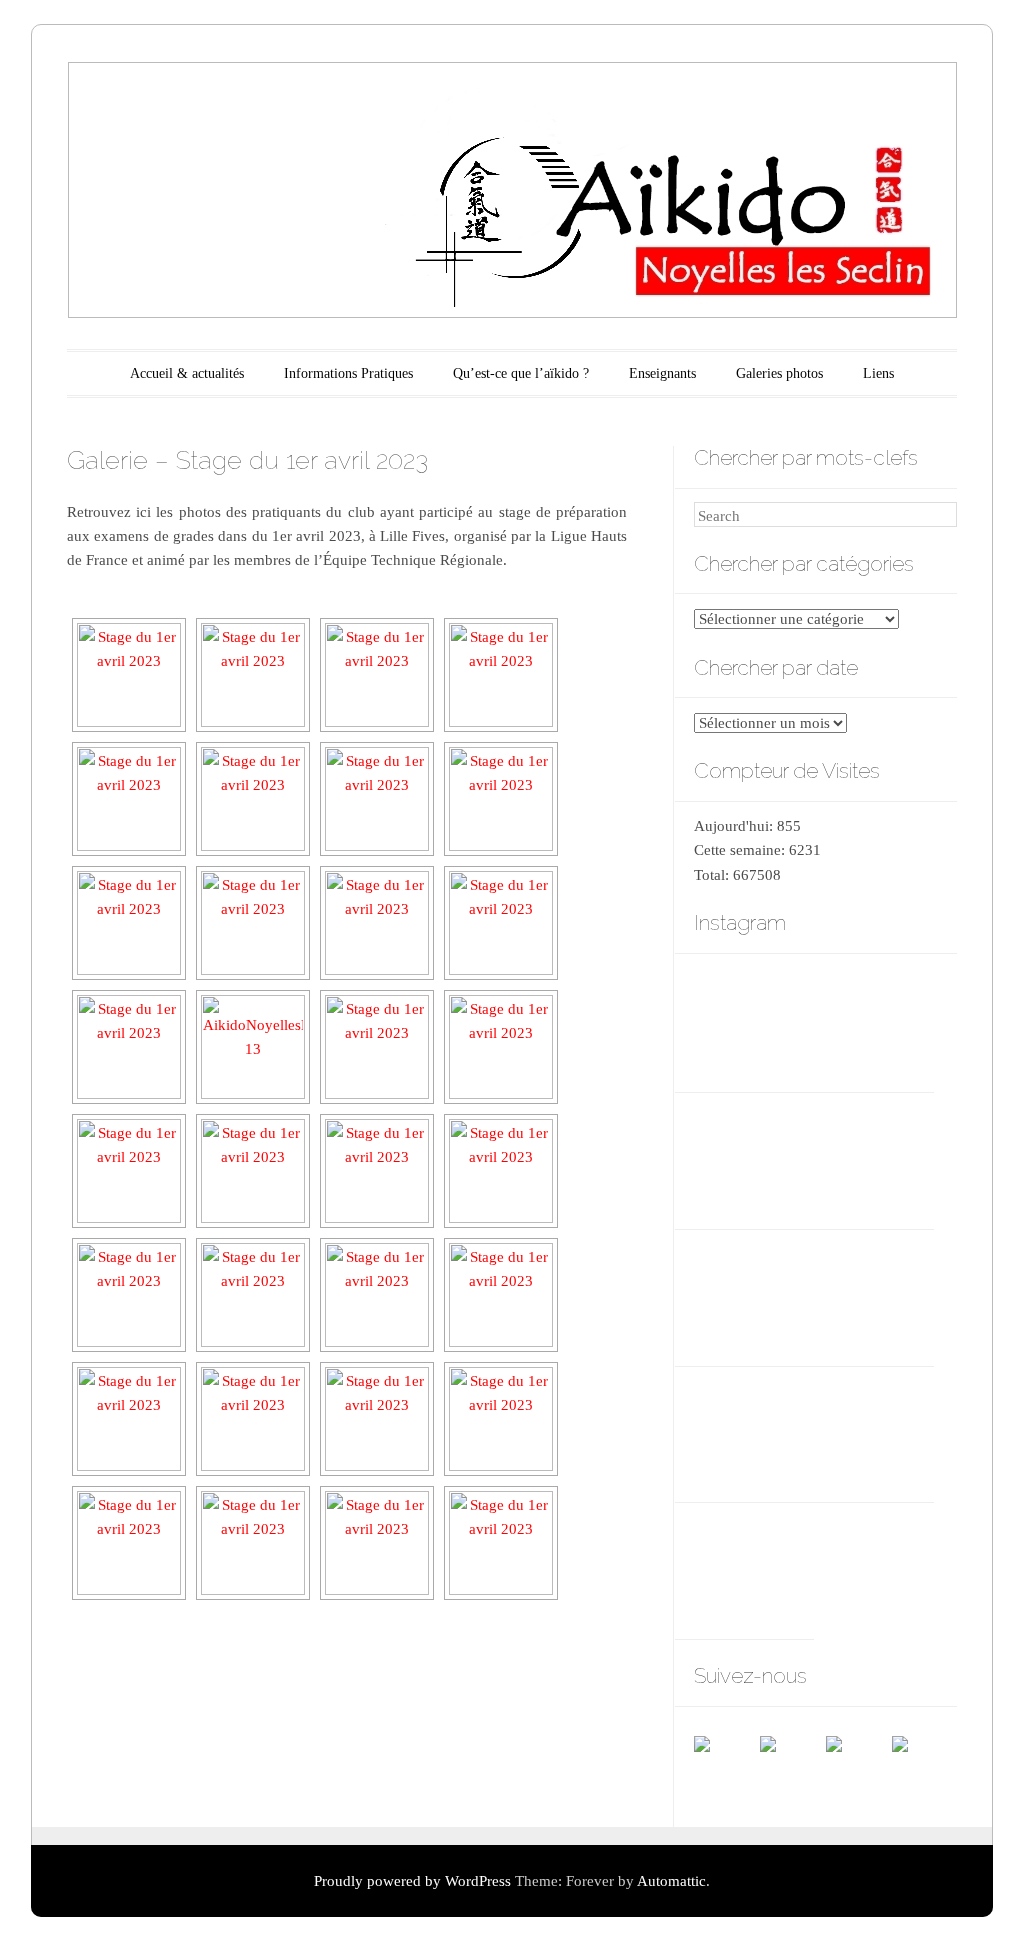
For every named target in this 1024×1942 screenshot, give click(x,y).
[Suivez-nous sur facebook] (726, 1768)
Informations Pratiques (348, 373)
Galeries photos (779, 373)
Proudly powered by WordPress (412, 1881)
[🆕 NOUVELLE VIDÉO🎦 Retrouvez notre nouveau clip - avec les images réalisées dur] (873, 1156)
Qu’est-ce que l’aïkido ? (521, 373)
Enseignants (662, 373)
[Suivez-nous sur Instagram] (924, 1768)
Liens (878, 373)
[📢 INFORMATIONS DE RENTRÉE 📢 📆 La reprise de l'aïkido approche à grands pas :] (753, 1293)
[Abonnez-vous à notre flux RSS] (792, 1768)
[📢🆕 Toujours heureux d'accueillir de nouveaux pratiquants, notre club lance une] (753, 1156)
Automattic (671, 1881)
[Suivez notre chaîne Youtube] (858, 1768)
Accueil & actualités (187, 373)
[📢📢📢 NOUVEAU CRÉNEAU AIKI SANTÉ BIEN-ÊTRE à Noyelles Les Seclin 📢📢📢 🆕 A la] (873, 1020)
